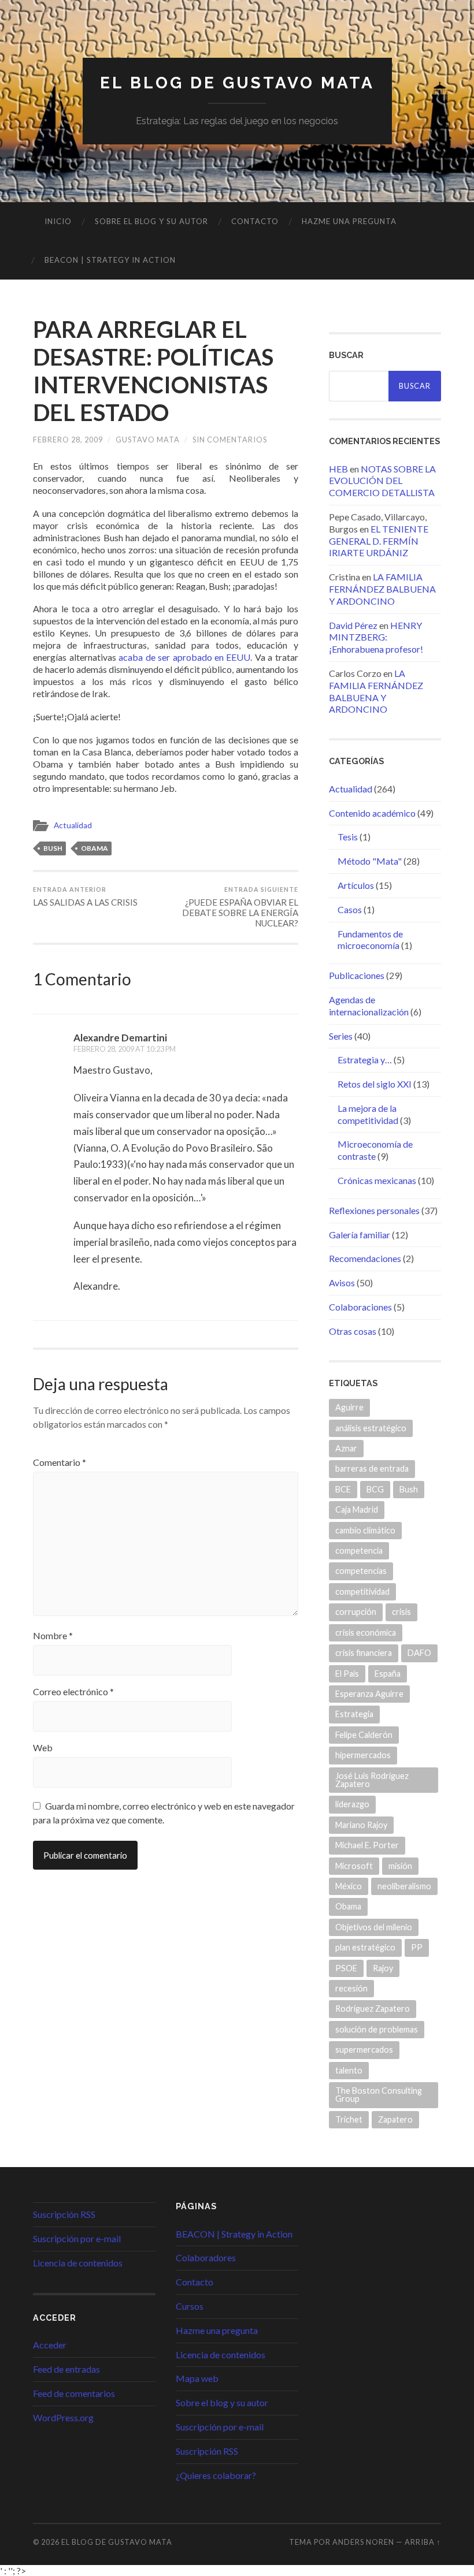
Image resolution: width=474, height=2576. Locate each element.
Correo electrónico (73, 1692)
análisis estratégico (371, 1428)
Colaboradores (206, 2257)
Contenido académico (372, 813)
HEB (338, 469)
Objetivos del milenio (374, 1927)
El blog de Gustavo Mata (237, 83)
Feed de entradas (66, 2369)
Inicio (58, 221)
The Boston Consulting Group (379, 2095)
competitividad (362, 1592)
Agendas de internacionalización (369, 1006)
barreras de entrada (372, 1468)
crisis (401, 1612)
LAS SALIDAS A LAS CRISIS (85, 896)
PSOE (346, 1968)
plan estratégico (365, 1947)
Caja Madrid (357, 1510)
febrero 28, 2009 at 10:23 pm (125, 1049)
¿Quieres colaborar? (216, 2475)
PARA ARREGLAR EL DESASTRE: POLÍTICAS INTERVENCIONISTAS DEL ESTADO (153, 371)
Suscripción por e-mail (77, 2238)
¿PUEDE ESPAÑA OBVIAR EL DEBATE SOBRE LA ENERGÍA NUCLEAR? (240, 907)
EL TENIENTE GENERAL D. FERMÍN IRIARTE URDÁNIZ (379, 541)
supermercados (364, 2050)
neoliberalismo (404, 1886)
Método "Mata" (370, 861)
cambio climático (365, 1530)
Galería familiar (360, 1235)
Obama (95, 848)
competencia (359, 1551)
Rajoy (383, 1968)
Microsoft (354, 1866)
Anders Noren (363, 2542)
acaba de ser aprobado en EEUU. (185, 657)
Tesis (348, 837)
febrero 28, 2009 (68, 440)
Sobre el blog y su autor (151, 221)
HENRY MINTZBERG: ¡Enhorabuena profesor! (376, 637)
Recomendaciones (365, 1258)
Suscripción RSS (64, 2214)
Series (341, 1036)
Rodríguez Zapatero (373, 2009)
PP (417, 1947)
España (388, 1674)
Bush (53, 848)
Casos (350, 909)
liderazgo (352, 1804)
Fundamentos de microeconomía (370, 940)
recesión (351, 1988)
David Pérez (353, 625)
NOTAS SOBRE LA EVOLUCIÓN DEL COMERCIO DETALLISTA (382, 481)
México (349, 1886)
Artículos (356, 885)
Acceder (50, 2345)
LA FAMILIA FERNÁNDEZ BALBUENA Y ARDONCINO (382, 589)
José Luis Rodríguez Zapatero (372, 1780)
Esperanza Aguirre (369, 1694)
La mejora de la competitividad (368, 1114)
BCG (375, 1489)
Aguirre (349, 1407)
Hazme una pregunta (349, 221)
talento (349, 2070)
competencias (361, 1571)
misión (400, 1866)
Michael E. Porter (367, 1845)
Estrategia (354, 1714)
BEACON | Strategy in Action (110, 260)
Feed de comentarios (74, 2393)
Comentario (60, 1462)
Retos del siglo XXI (375, 1084)
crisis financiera (364, 1653)
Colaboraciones (360, 1307)
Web (43, 1748)
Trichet (349, 2119)
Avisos (342, 1283)
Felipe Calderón (364, 1735)
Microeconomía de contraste (375, 1150)
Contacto (255, 221)
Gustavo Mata (148, 440)
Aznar (346, 1448)
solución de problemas (377, 2029)
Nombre (53, 1636)
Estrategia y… (365, 1060)
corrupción (356, 1612)
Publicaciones (357, 975)
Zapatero (395, 2119)
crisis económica (366, 1633)
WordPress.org (63, 2417)
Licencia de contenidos (78, 2263)
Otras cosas (353, 1331)
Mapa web (197, 2378)
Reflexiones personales (374, 1210)
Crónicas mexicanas (377, 1180)
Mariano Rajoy (361, 1825)
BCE (343, 1489)
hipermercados (363, 1755)
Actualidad (73, 825)
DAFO (419, 1653)
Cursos (190, 2306)
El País (347, 1674)
